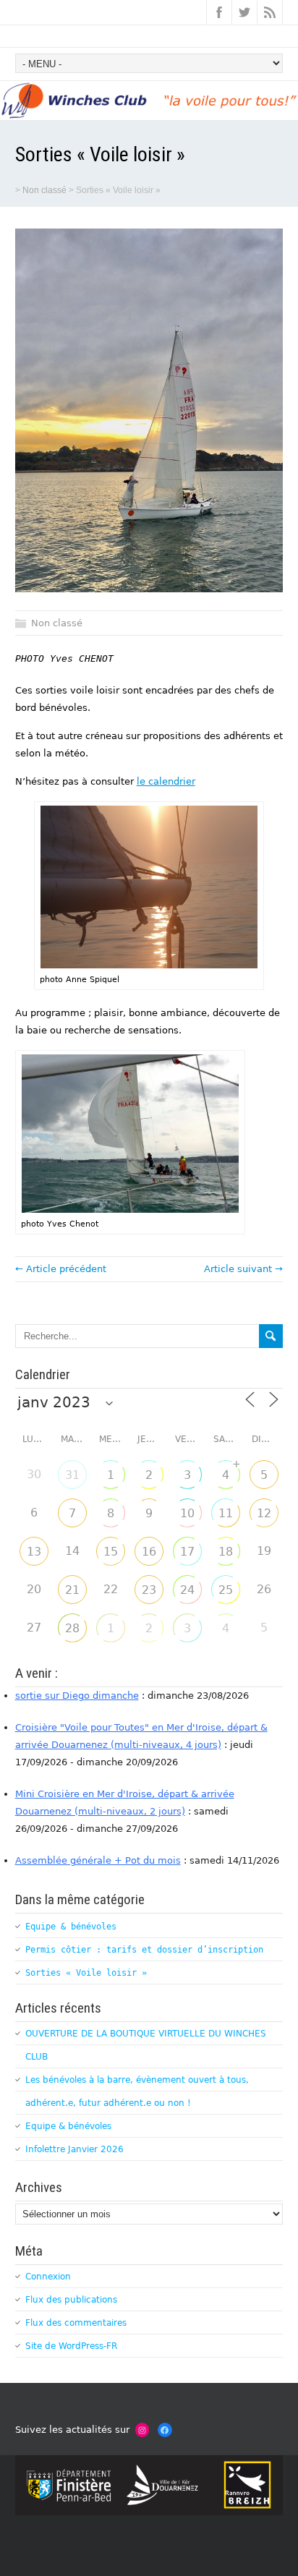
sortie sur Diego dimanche (77, 1696)
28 (72, 1628)
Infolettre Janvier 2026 (74, 2149)
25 (226, 1590)
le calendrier (166, 781)
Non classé (44, 190)
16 (149, 1552)
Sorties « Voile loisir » (86, 1973)
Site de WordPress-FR (71, 2346)
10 (187, 1513)
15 (111, 1552)
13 (34, 1552)
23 (149, 1590)
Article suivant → (243, 1269)
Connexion (48, 2277)
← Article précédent (61, 1269)
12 (264, 1513)
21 (72, 1590)
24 (187, 1590)
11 (226, 1513)
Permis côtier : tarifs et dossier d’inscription (144, 1950)
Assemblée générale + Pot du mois (98, 1860)
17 (187, 1552)
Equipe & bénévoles (71, 1927)
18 (226, 1552)
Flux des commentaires (76, 2323)
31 (72, 1475)
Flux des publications (71, 2300)
